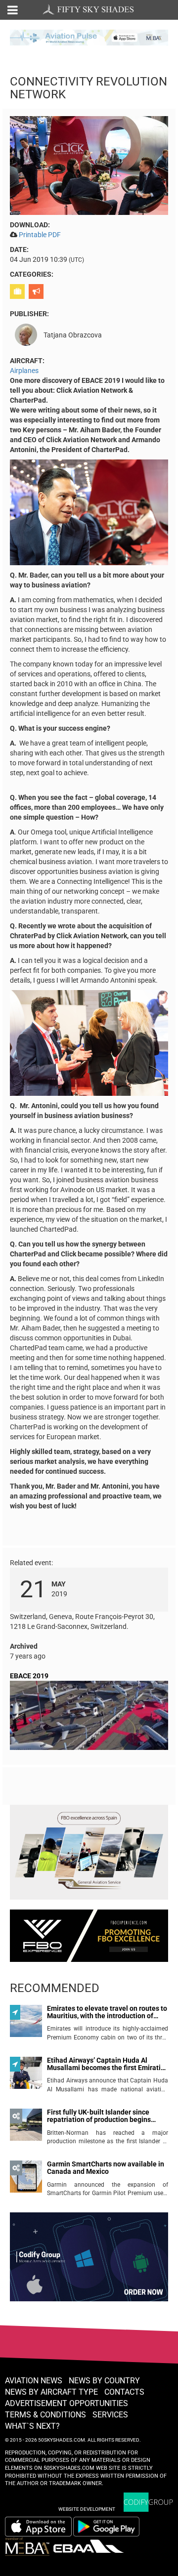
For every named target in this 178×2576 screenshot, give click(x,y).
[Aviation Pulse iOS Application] (89, 37)
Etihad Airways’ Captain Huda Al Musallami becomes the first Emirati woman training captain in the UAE (104, 2064)
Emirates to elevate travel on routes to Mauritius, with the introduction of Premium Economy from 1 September (107, 2013)
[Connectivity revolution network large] (89, 165)
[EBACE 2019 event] (89, 1717)
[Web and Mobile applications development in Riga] (148, 2502)
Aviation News (34, 2381)
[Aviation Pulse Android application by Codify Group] (111, 2527)
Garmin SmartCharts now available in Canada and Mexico (106, 2168)
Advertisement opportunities (67, 2403)
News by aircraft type (51, 2392)
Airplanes (24, 371)
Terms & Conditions (45, 2415)
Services (110, 2415)
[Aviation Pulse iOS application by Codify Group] (38, 2527)
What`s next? (32, 2426)
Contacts (124, 2392)
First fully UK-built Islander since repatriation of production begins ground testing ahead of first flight (101, 2116)
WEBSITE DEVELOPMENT (87, 2509)
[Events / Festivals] (37, 291)
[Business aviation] (19, 291)
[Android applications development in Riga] (89, 2261)
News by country (104, 2381)
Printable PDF (40, 235)
